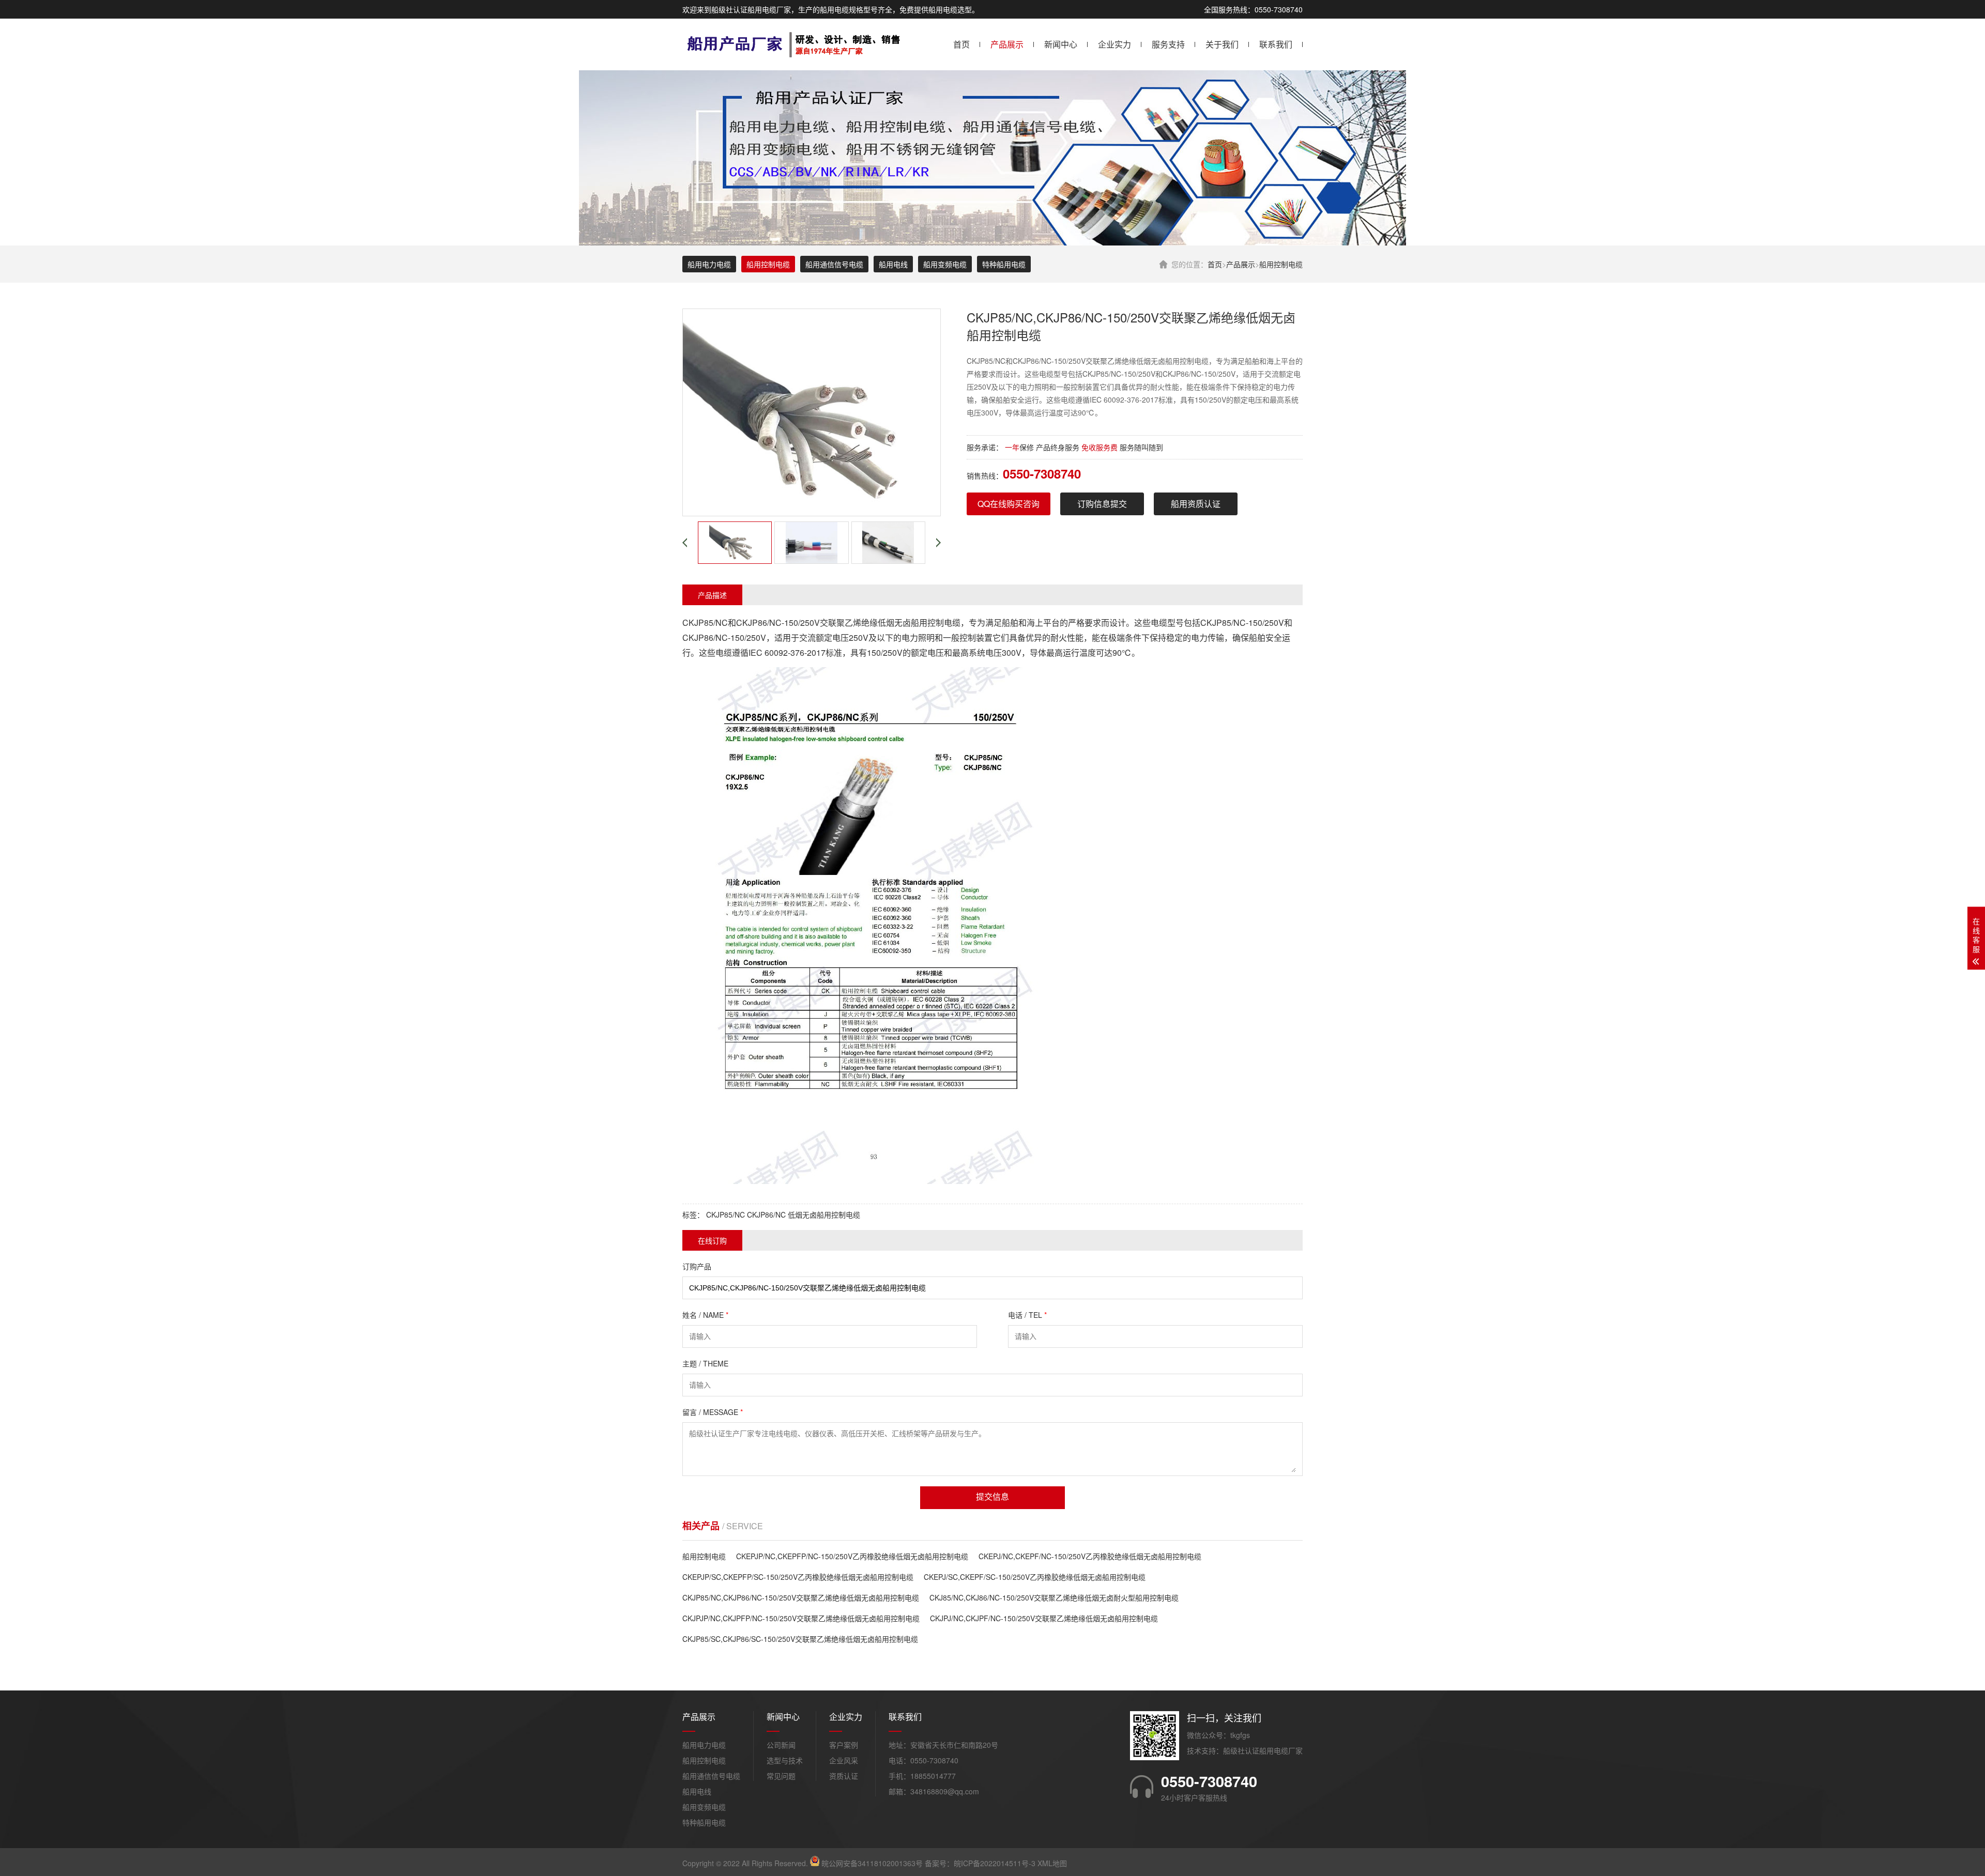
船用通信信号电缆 (834, 264)
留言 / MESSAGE (713, 1412)
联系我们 (1276, 44)
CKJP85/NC (726, 1214)
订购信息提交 (1102, 504)
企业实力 (1114, 44)
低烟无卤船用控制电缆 (824, 1214)
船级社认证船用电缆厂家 (1263, 1750)
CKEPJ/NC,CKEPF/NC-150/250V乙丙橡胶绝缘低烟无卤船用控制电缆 (1090, 1556)
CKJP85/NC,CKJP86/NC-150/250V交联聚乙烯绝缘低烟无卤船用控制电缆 (801, 1597)
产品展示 (1007, 44)
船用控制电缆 (1281, 264)
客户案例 (844, 1745)
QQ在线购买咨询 (1009, 504)
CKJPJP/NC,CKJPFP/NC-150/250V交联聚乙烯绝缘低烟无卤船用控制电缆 (801, 1618)
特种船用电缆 (1004, 264)
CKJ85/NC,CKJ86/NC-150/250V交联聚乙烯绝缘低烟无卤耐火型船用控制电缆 (1054, 1597)
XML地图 (1052, 1863)
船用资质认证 (1196, 504)
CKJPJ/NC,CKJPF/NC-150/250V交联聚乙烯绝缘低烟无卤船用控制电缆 (1044, 1618)
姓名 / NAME (705, 1315)
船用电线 (893, 264)
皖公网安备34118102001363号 (872, 1863)
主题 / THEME (705, 1363)
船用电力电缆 (709, 264)
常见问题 (781, 1776)
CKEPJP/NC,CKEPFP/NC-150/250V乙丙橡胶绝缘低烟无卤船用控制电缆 (852, 1556)
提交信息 (993, 1497)
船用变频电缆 (945, 264)
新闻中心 (1061, 44)
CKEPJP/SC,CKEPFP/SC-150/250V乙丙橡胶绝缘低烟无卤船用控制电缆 (798, 1577)
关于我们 (1222, 44)
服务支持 (1168, 44)
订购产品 (697, 1266)
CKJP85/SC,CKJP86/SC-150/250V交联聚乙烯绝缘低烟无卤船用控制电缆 (800, 1639)
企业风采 (844, 1760)
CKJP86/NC (766, 1214)
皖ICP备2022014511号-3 (995, 1863)
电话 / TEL (1027, 1315)
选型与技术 (785, 1760)
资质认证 (844, 1776)
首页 (961, 44)
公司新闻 (781, 1745)
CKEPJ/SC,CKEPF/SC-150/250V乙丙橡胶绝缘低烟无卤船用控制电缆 (1035, 1577)
